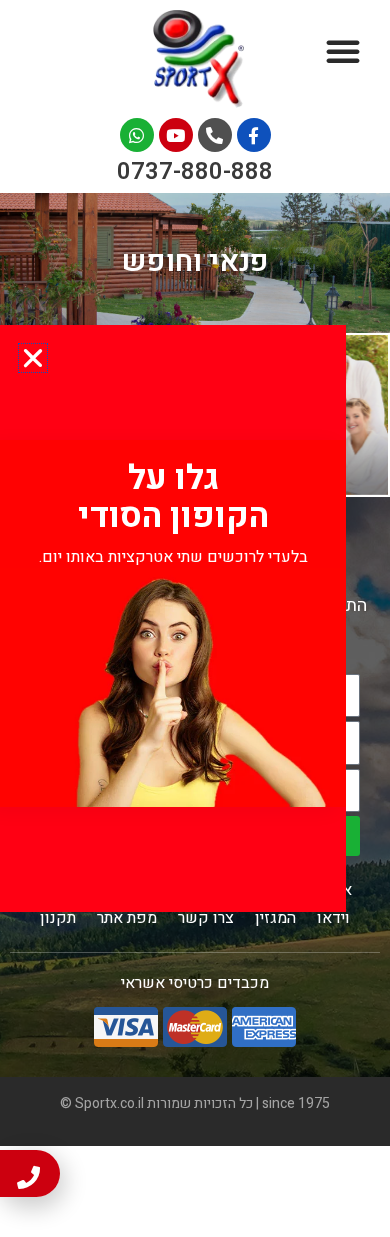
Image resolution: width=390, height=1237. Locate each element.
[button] (33, 358)
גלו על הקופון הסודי (173, 496)
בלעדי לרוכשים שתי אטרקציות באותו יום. (173, 557)
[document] (195, 618)
